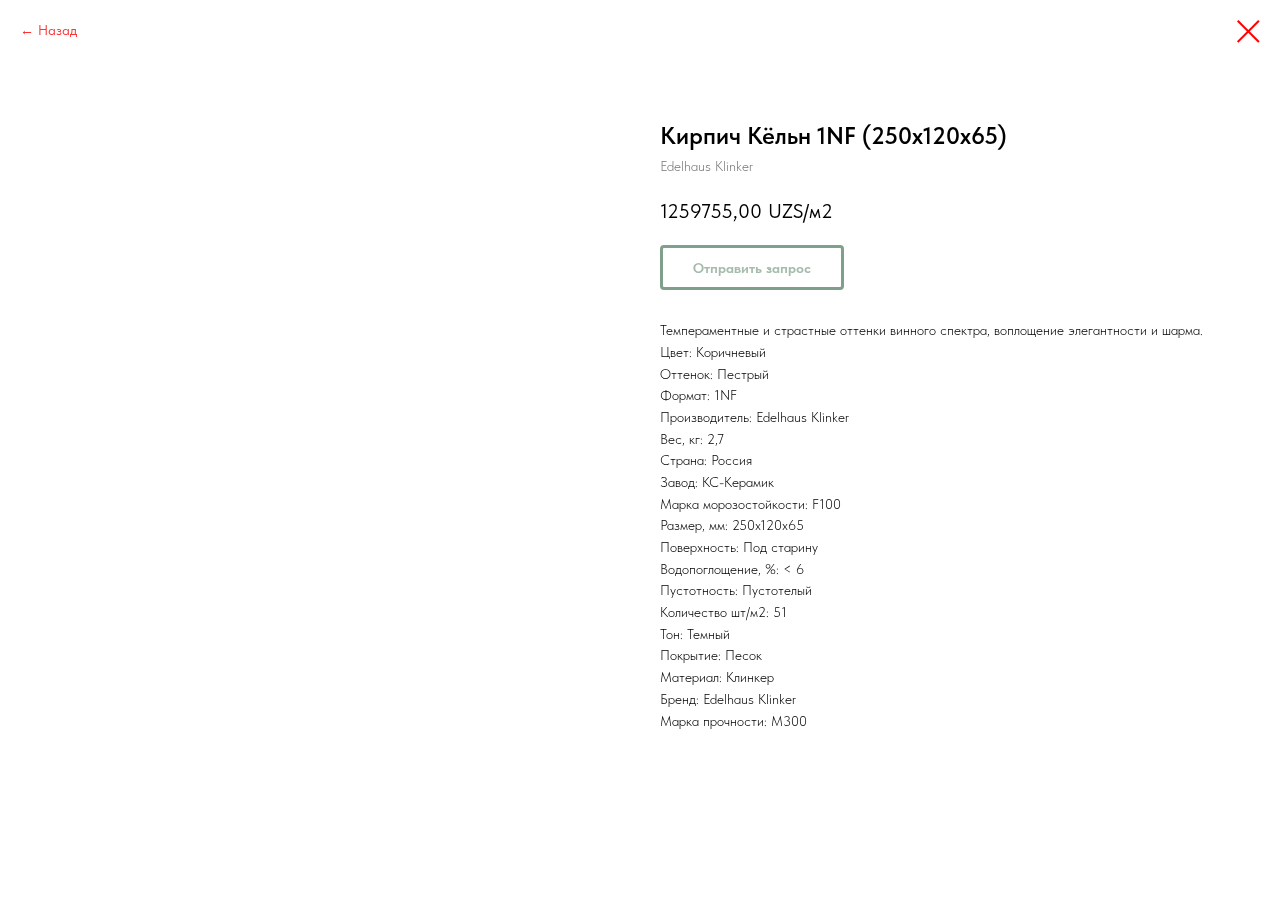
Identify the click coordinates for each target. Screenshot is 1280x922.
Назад (57, 30)
